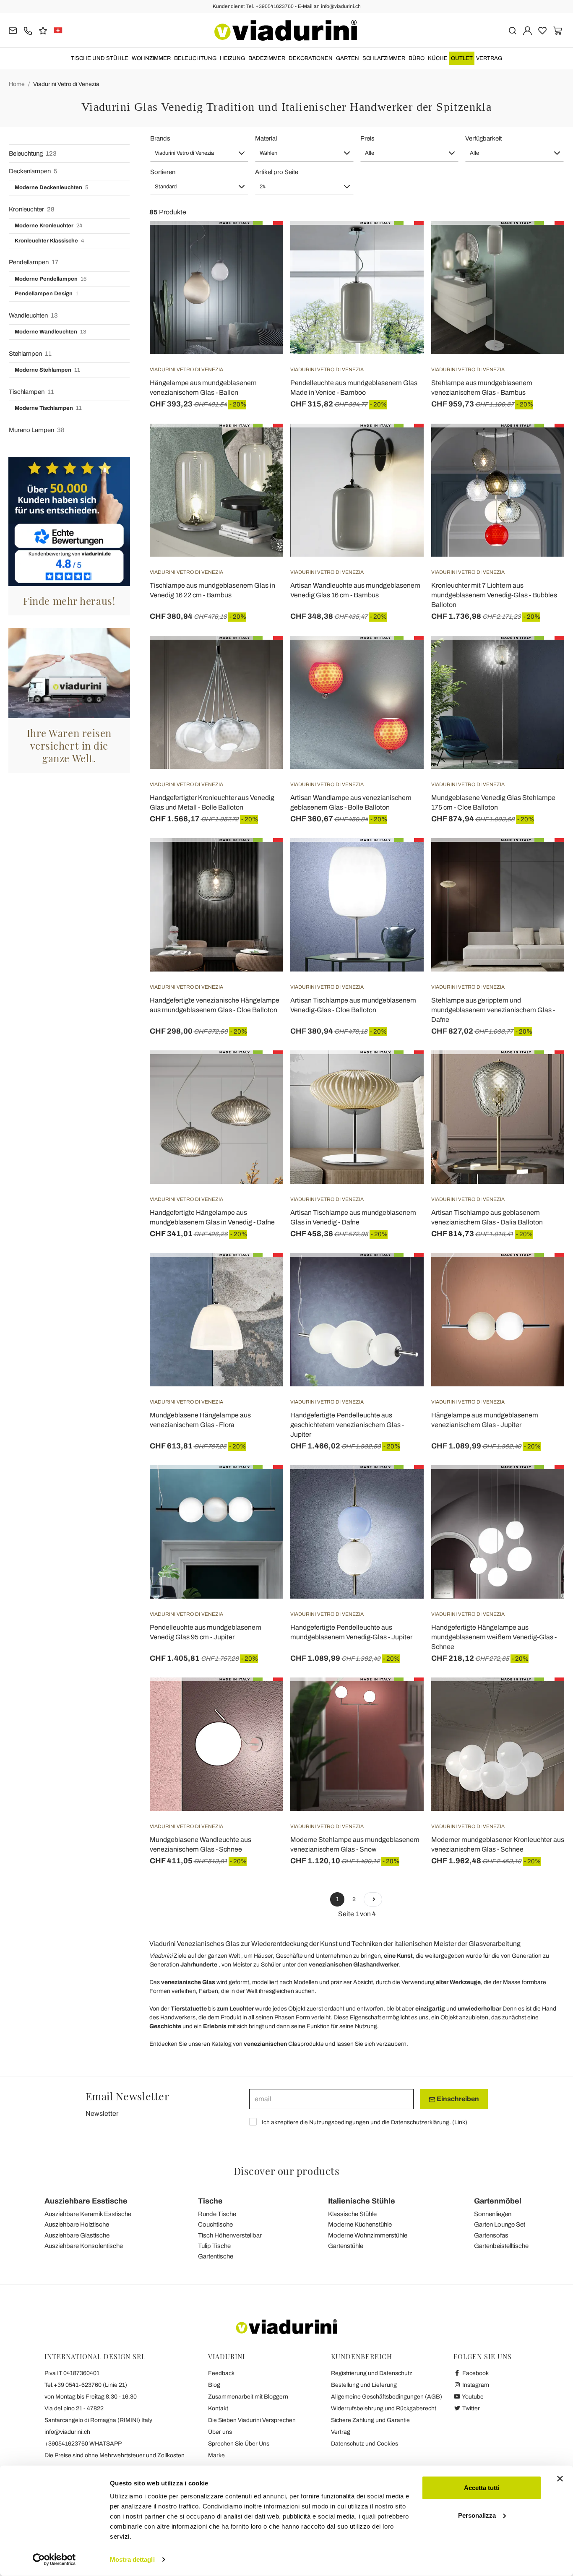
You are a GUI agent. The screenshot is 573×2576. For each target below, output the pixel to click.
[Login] (527, 30)
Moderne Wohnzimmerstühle (368, 2235)
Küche (438, 58)
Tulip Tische (214, 2246)
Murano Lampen (37, 430)
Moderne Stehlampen (47, 370)
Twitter (470, 2408)
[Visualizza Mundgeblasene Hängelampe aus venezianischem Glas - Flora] (261, 1274)
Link (460, 2122)
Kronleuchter (32, 209)
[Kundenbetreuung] (28, 30)
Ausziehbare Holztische (77, 2224)
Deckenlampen (33, 171)
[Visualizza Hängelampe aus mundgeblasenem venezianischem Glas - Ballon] (261, 242)
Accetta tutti (482, 2488)
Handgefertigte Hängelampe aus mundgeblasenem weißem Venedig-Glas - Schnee (494, 1637)
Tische (210, 2201)
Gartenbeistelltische (501, 2246)
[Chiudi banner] (560, 2479)
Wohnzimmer (151, 58)
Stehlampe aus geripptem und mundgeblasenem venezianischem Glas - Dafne (493, 1010)
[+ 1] (373, 1899)
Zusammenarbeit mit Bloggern (248, 2397)
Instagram (475, 2385)
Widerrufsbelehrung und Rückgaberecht (384, 2408)
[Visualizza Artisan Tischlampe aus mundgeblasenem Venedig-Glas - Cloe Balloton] (402, 859)
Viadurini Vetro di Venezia (66, 84)
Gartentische (216, 2256)
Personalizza (477, 2515)
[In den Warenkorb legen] (543, 445)
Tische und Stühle (100, 58)
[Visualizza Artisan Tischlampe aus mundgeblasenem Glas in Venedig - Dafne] (402, 1071)
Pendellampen (34, 262)
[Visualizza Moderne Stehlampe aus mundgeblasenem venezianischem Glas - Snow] (402, 1698)
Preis (367, 138)
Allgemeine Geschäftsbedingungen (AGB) (387, 2397)
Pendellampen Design (47, 294)
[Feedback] (43, 30)
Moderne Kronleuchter (48, 226)
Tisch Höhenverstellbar (230, 2235)
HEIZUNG (232, 58)
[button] (199, 153)
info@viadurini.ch (67, 2432)
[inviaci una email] (13, 30)
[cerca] (512, 30)
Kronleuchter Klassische (49, 241)
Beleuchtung (195, 58)
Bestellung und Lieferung (364, 2385)
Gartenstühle (346, 2246)
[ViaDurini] (286, 30)
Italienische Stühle (362, 2201)
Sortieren (163, 172)
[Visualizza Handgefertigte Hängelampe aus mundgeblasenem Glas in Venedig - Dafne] (261, 1071)
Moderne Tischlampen (48, 408)
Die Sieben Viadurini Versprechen (252, 2420)
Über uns (220, 2432)
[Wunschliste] (261, 263)
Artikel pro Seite (277, 172)
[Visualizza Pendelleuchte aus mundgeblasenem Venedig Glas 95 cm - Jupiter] (261, 1486)
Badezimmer (267, 58)
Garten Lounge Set (500, 2224)
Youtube (472, 2397)
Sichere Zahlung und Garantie (370, 2420)
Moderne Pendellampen (51, 279)
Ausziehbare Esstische (86, 2201)
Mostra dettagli (132, 2559)
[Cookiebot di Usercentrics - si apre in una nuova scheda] (54, 2560)
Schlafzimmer (384, 58)
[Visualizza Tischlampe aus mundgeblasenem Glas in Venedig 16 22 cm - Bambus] (261, 445)
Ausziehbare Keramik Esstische (88, 2214)
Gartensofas (491, 2235)
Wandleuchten (33, 315)
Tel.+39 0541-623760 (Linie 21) (86, 2385)
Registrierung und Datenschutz (372, 2373)
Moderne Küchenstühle (360, 2224)
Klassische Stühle (352, 2214)
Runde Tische (217, 2214)
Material (266, 138)
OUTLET (462, 58)
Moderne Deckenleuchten (51, 188)
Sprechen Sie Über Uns (239, 2444)
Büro (417, 58)
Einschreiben (457, 2099)
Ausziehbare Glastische (77, 2235)
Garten (348, 58)
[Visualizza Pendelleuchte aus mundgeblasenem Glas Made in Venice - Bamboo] (402, 242)
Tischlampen (31, 392)
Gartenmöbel (498, 2201)
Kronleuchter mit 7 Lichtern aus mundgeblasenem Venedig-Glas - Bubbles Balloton (494, 595)
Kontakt (218, 2408)
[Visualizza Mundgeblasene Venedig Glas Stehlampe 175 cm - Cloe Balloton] (543, 657)
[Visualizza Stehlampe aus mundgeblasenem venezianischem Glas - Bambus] (543, 242)
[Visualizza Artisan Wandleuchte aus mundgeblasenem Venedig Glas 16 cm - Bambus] (402, 445)
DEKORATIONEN (311, 58)
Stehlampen (30, 354)
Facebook (475, 2373)
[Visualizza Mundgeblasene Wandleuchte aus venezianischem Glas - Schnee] (261, 1698)
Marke (216, 2455)
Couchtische (215, 2224)
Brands (160, 138)
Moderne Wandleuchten (50, 332)
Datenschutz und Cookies (365, 2444)
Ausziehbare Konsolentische (84, 2246)
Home (17, 84)
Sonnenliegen (493, 2214)
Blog (214, 2385)
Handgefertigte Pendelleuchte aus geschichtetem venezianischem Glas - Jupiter (347, 1425)
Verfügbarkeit (483, 138)
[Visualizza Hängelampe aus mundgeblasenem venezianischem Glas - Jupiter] (543, 1274)
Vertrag (489, 58)
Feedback (221, 2373)
